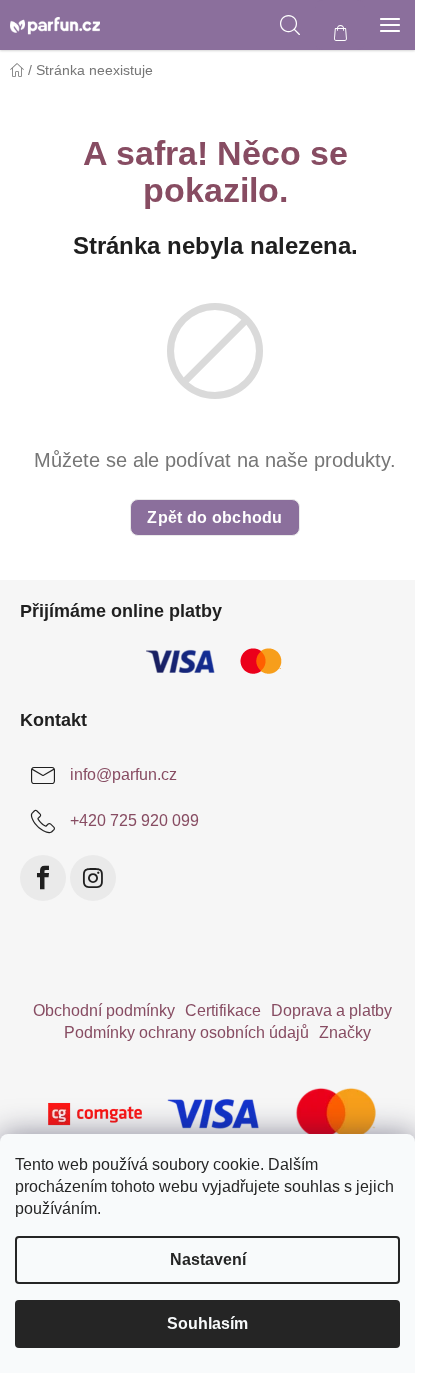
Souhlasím (207, 1323)
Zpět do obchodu (215, 517)
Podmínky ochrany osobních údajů (186, 1032)
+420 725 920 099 (134, 820)
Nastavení (208, 1259)
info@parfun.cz (123, 774)
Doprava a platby (331, 1010)
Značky (345, 1032)
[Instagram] (93, 878)
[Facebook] (43, 878)
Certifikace (223, 1010)
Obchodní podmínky (104, 1010)
